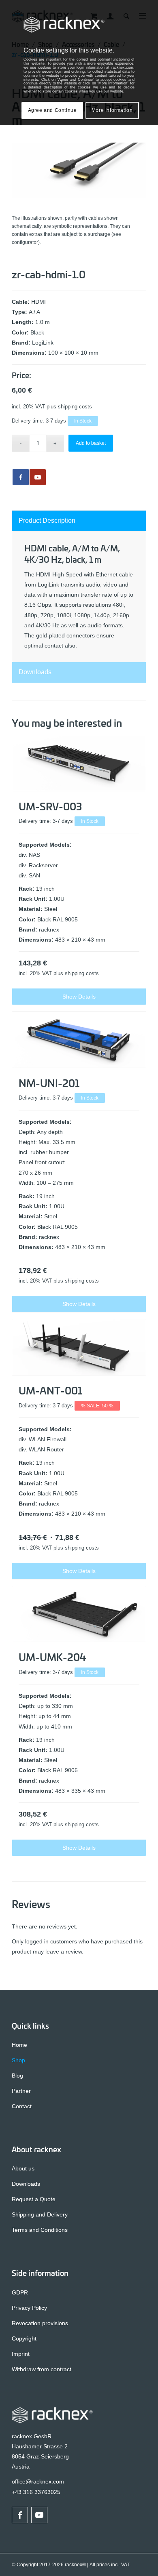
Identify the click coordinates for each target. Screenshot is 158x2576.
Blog (17, 2076)
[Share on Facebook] (21, 477)
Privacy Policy (29, 2308)
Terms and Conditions (40, 2230)
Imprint (21, 2354)
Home (19, 2045)
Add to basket (91, 443)
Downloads (35, 672)
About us (23, 2168)
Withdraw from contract (42, 2369)
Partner (21, 2091)
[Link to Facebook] (20, 2515)
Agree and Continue (52, 110)
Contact (22, 2106)
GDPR (20, 2292)
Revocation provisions (40, 2323)
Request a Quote (34, 2199)
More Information (112, 110)
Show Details (79, 997)
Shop (18, 2060)
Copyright (24, 2338)
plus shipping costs (69, 407)
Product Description (47, 520)
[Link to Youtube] (38, 477)
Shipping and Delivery (40, 2214)
